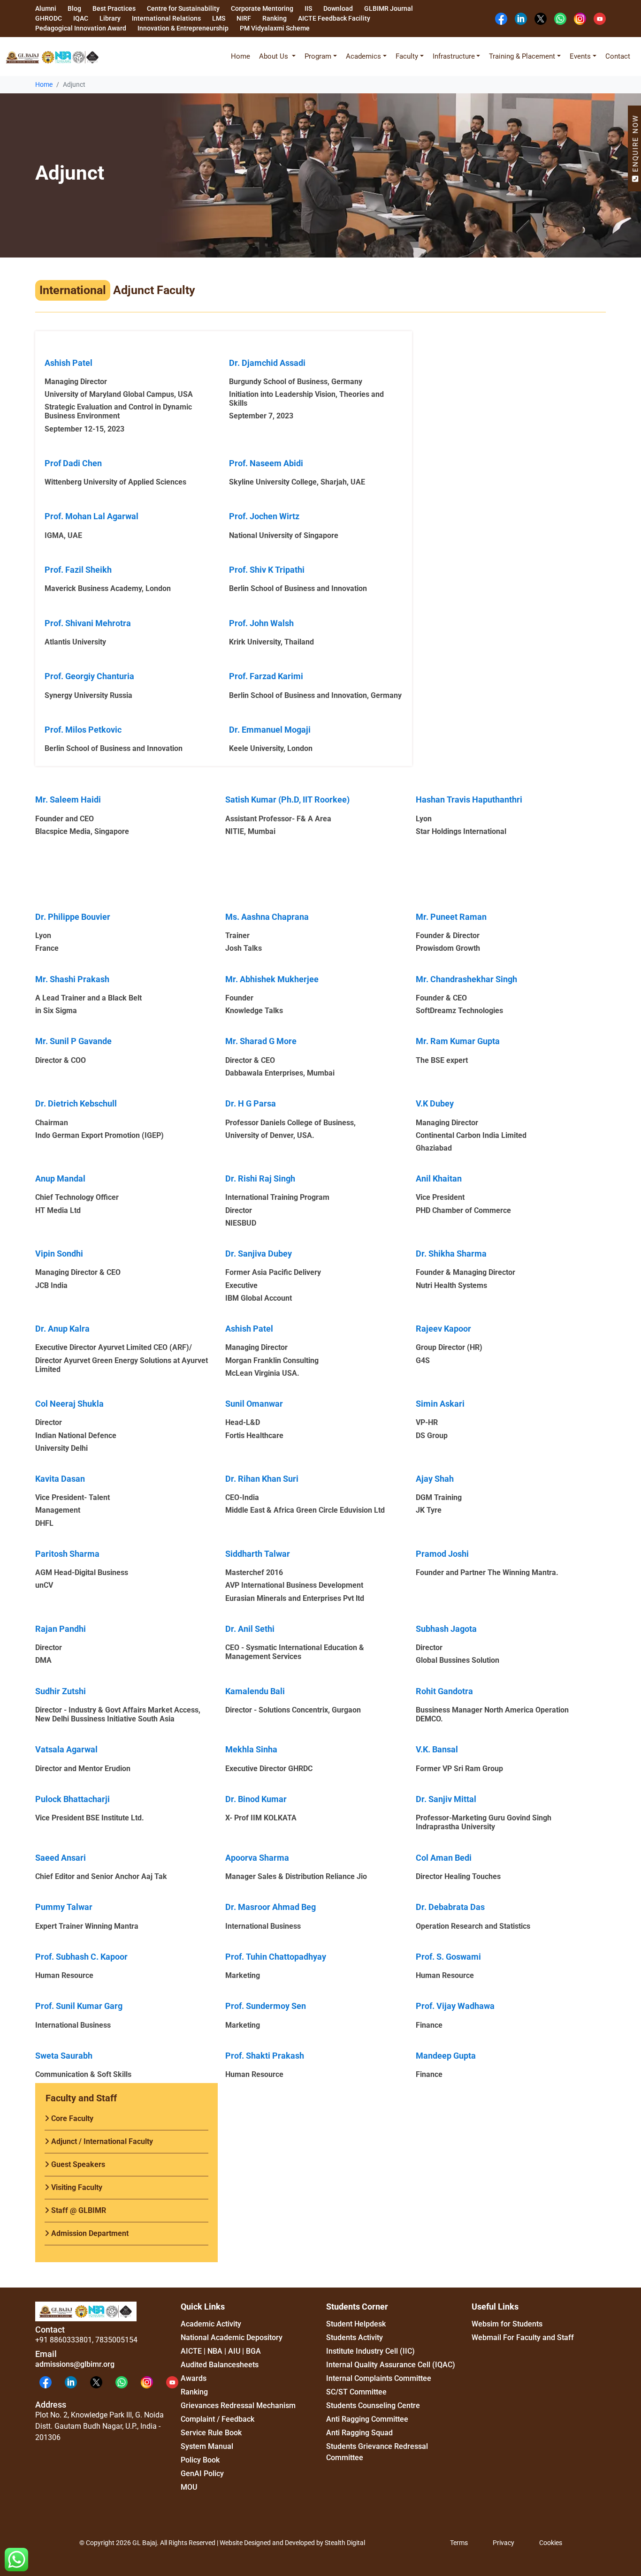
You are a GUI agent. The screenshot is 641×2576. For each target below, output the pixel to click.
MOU (189, 2487)
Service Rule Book (211, 2433)
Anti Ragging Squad (359, 2433)
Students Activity (355, 2337)
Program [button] (318, 56)
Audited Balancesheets (220, 2365)
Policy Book (200, 2460)
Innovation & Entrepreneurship (183, 28)
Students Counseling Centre (373, 2406)
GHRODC (49, 18)
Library (110, 18)
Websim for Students (507, 2324)
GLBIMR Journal (389, 8)
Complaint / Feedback (217, 2419)
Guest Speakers (77, 2164)
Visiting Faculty (76, 2187)
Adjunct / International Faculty (101, 2141)
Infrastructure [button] (454, 56)
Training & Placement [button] (522, 56)
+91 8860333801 (64, 2340)
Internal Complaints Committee (379, 2378)
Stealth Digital (345, 2543)
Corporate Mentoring (262, 8)
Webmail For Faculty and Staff (523, 2337)
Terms (459, 2543)
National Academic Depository (232, 2337)
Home (240, 56)
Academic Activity (211, 2324)
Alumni (46, 8)
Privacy (504, 2543)
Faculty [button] (407, 56)
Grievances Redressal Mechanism (238, 2406)
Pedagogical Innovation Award (81, 28)
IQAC (81, 18)
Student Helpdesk (356, 2324)
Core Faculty (71, 2118)
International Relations (166, 18)
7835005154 (116, 2340)
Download (338, 8)
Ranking (275, 18)
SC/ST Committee (356, 2392)
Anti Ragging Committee (367, 2419)
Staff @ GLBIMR (78, 2210)
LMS (219, 18)
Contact (618, 56)
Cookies (551, 2543)
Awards (194, 2378)
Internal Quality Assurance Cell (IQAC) (391, 2365)
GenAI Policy (202, 2474)
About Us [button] (275, 56)
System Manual (207, 2446)
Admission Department (89, 2233)
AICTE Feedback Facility (334, 18)
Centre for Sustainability (183, 8)
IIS (308, 8)
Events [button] (580, 56)
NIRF (244, 18)
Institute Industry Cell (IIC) (370, 2351)
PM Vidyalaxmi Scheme (275, 28)
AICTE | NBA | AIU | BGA (221, 2351)
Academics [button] (363, 56)
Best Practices (114, 8)
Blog (74, 8)
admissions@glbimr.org (75, 2364)
